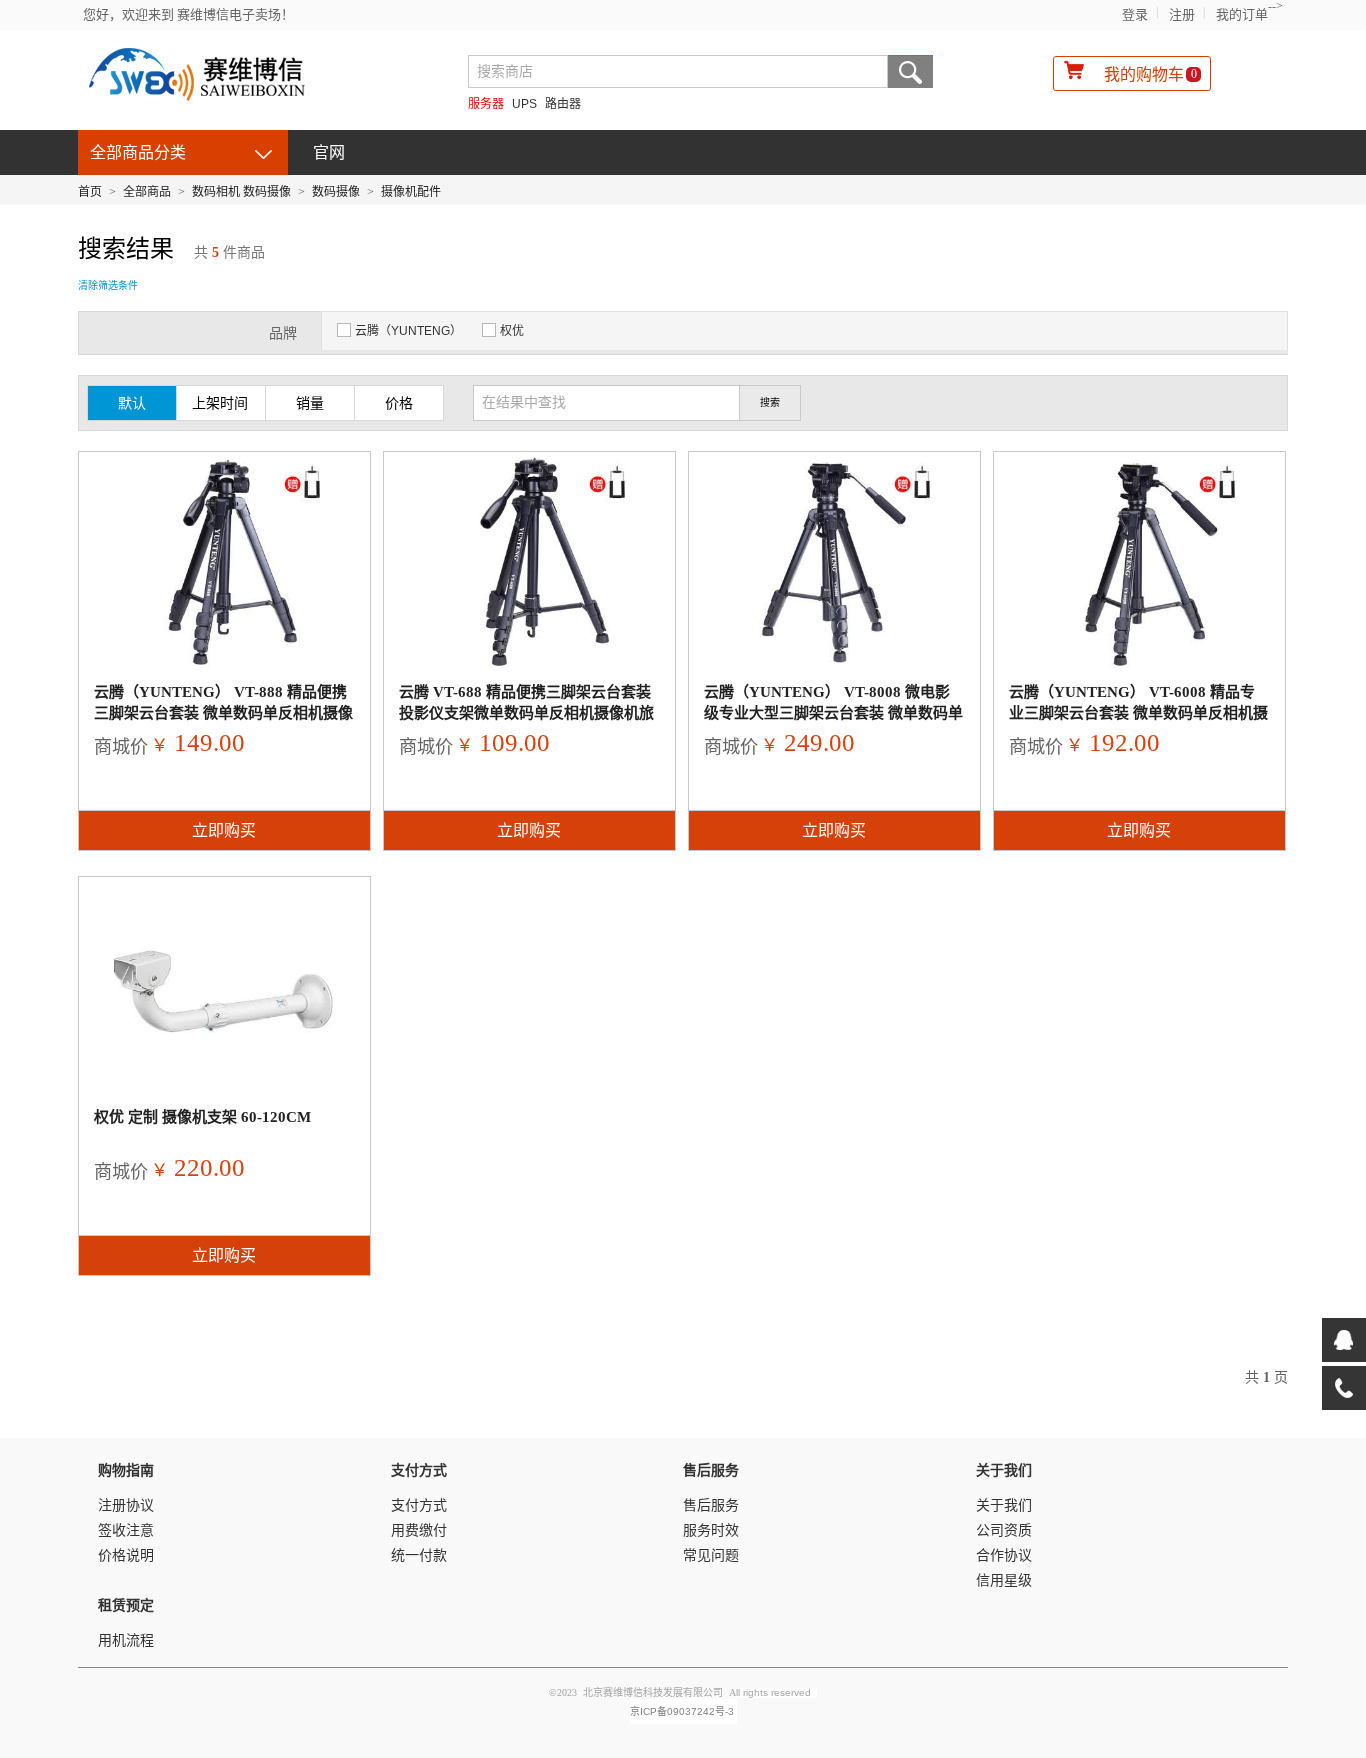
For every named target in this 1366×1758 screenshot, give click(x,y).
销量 (310, 403)
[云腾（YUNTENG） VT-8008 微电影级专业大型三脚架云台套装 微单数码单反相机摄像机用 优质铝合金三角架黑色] (834, 562)
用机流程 (126, 1640)
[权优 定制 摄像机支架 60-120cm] (224, 987)
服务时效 (711, 1530)
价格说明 (126, 1555)
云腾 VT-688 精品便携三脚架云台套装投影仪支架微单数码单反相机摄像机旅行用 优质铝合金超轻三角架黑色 (526, 713)
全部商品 (147, 192)
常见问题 (711, 1555)
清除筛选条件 (108, 285)
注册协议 (126, 1505)
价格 (399, 403)
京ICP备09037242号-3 (682, 1711)
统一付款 (419, 1555)
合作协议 (1004, 1555)
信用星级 (1004, 1580)
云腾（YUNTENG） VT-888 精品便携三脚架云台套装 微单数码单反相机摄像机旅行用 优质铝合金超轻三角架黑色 (223, 713)
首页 (90, 192)
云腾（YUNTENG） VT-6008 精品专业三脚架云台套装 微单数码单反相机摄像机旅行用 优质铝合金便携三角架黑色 (1138, 713)
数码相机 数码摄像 (241, 192)
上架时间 (220, 403)
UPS (524, 104)
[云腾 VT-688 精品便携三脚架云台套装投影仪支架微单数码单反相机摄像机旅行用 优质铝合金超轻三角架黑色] (529, 562)
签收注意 (126, 1530)
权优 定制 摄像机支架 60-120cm (202, 1117)
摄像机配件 (411, 192)
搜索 (910, 71)
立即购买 (224, 830)
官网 (329, 152)
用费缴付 (419, 1530)
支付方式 (419, 1505)
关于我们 (1004, 1505)
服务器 (486, 104)
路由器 (563, 104)
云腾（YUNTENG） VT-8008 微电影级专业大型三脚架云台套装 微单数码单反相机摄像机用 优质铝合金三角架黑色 (833, 713)
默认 (132, 403)
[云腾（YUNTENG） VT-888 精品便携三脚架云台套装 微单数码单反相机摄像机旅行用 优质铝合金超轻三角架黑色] (224, 562)
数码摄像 (336, 192)
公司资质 (1004, 1530)
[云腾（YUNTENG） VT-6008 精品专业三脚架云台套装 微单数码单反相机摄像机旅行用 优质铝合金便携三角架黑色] (1139, 562)
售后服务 (711, 1505)
